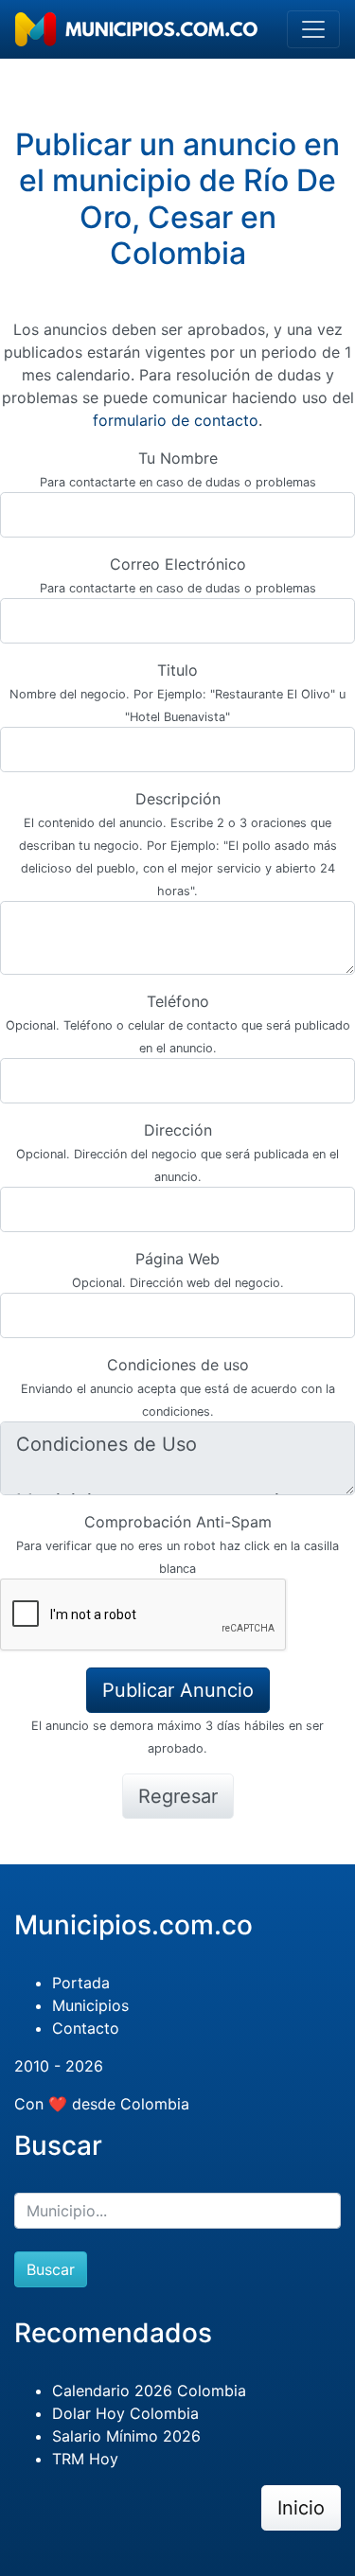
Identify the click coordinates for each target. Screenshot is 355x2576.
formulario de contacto (176, 420)
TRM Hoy (85, 2459)
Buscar (51, 2269)
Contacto (86, 2028)
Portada (81, 1983)
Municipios (90, 2005)
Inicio (301, 2508)
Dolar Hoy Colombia (125, 2413)
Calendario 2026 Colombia (149, 2391)
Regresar (178, 1796)
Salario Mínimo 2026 (126, 2436)
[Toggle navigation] (313, 29)
